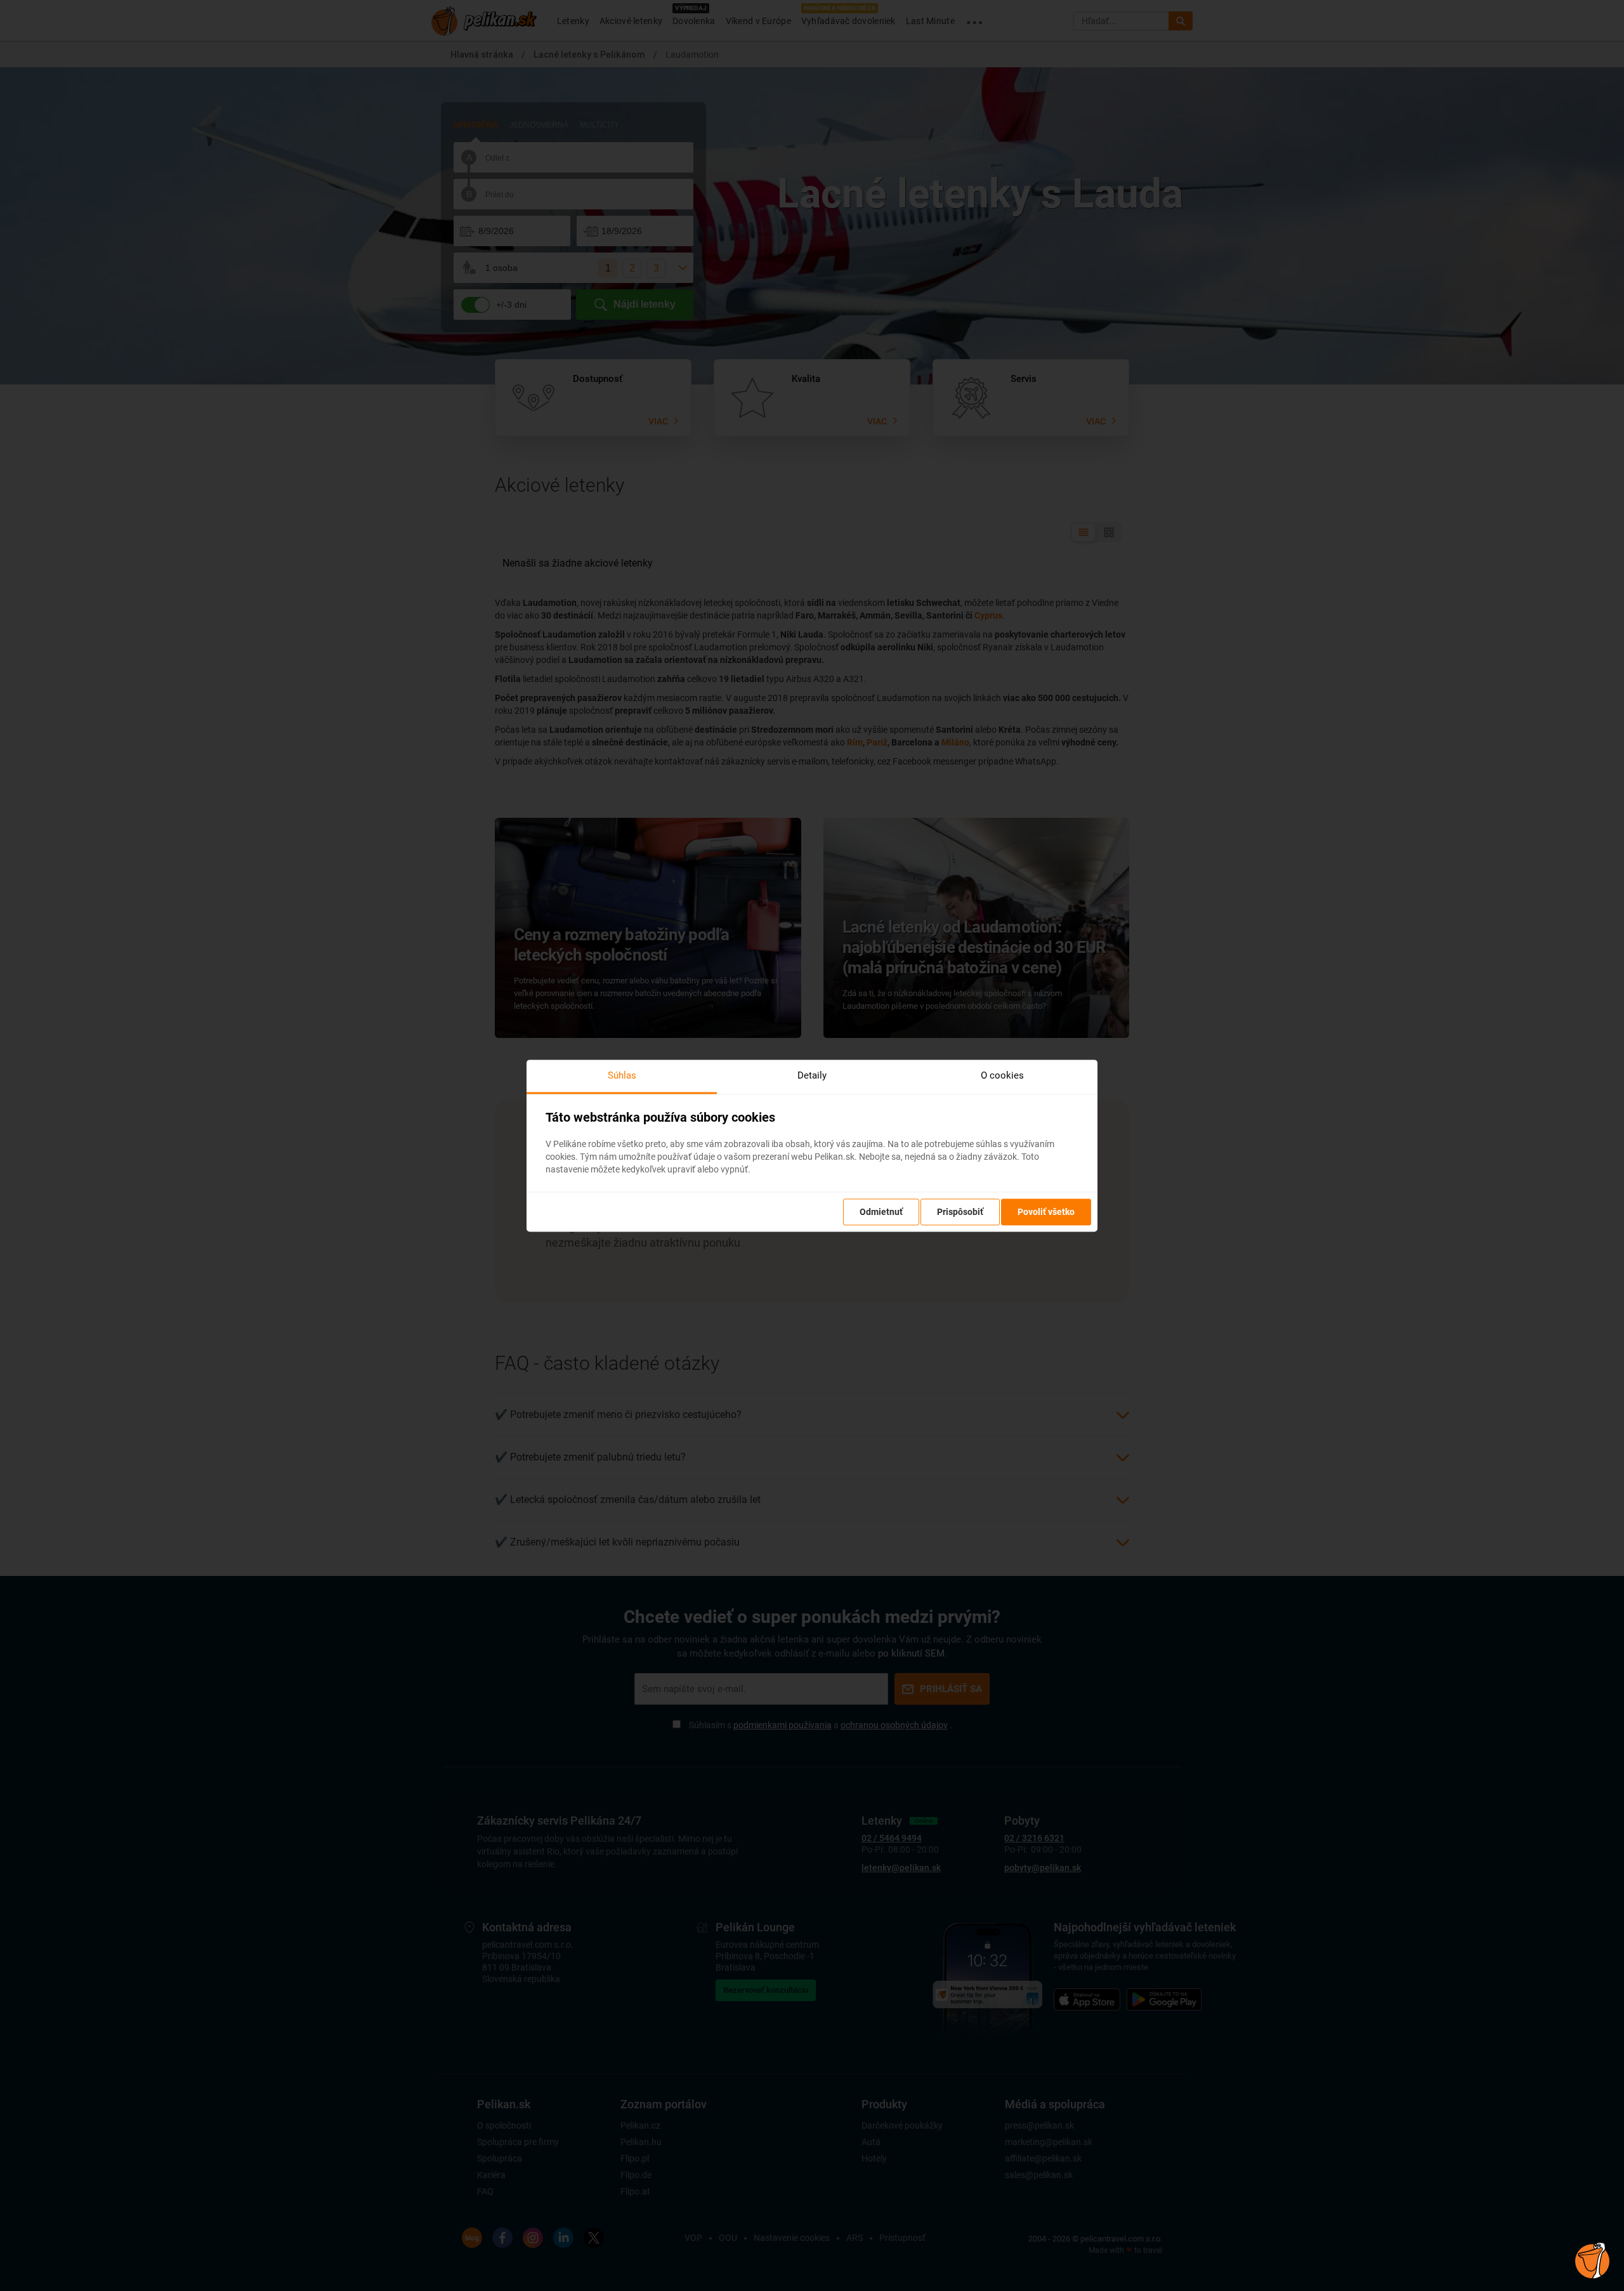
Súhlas (622, 1075)
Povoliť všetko (1046, 1212)
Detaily (812, 1075)
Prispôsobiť (960, 1212)
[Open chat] (1592, 2259)
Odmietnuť (881, 1212)
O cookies (1002, 1075)
